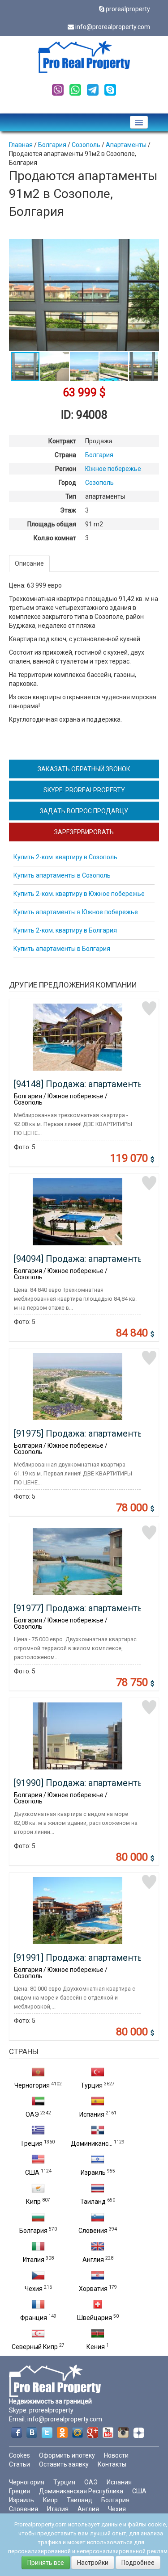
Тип (71, 496)
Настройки (93, 2563)
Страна (65, 455)
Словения (93, 2231)
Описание (29, 563)
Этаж (68, 510)
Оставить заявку (64, 2464)
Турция (92, 2085)
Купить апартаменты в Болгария (62, 949)
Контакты (112, 2464)
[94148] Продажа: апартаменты (79, 1084)
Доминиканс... (92, 2143)
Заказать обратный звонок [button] (84, 769)
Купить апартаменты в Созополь (62, 875)
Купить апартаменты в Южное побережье (76, 912)
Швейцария (95, 2318)
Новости (116, 2455)
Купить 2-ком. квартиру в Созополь (65, 857)
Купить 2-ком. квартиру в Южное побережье (79, 894)
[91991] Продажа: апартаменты (79, 1958)
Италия (34, 2260)
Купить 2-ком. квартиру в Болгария (65, 930)
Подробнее (138, 2563)
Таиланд (93, 2202)
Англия (93, 2260)
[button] (151, 247)
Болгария (33, 2231)
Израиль (93, 2173)
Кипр (33, 2202)
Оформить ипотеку (67, 2455)
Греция (32, 2143)
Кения (96, 2347)
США (32, 2173)
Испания (92, 2114)
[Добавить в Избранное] (149, 1009)
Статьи (19, 2464)
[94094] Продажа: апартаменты (79, 1259)
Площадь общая (52, 524)
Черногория (32, 2085)
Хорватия (93, 2289)
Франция (34, 2318)
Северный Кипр (35, 2347)
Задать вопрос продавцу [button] (84, 811)
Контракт (62, 441)
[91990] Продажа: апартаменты (79, 1783)
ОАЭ (32, 2114)
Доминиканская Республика (81, 2491)
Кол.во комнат (55, 538)
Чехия (34, 2289)
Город (67, 483)
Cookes (19, 2455)
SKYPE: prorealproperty (84, 790)
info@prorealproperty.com (113, 27)
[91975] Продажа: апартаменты (79, 1433)
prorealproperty (128, 9)
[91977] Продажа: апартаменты (79, 1608)
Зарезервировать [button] (84, 832)
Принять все (46, 2563)
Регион (66, 469)
